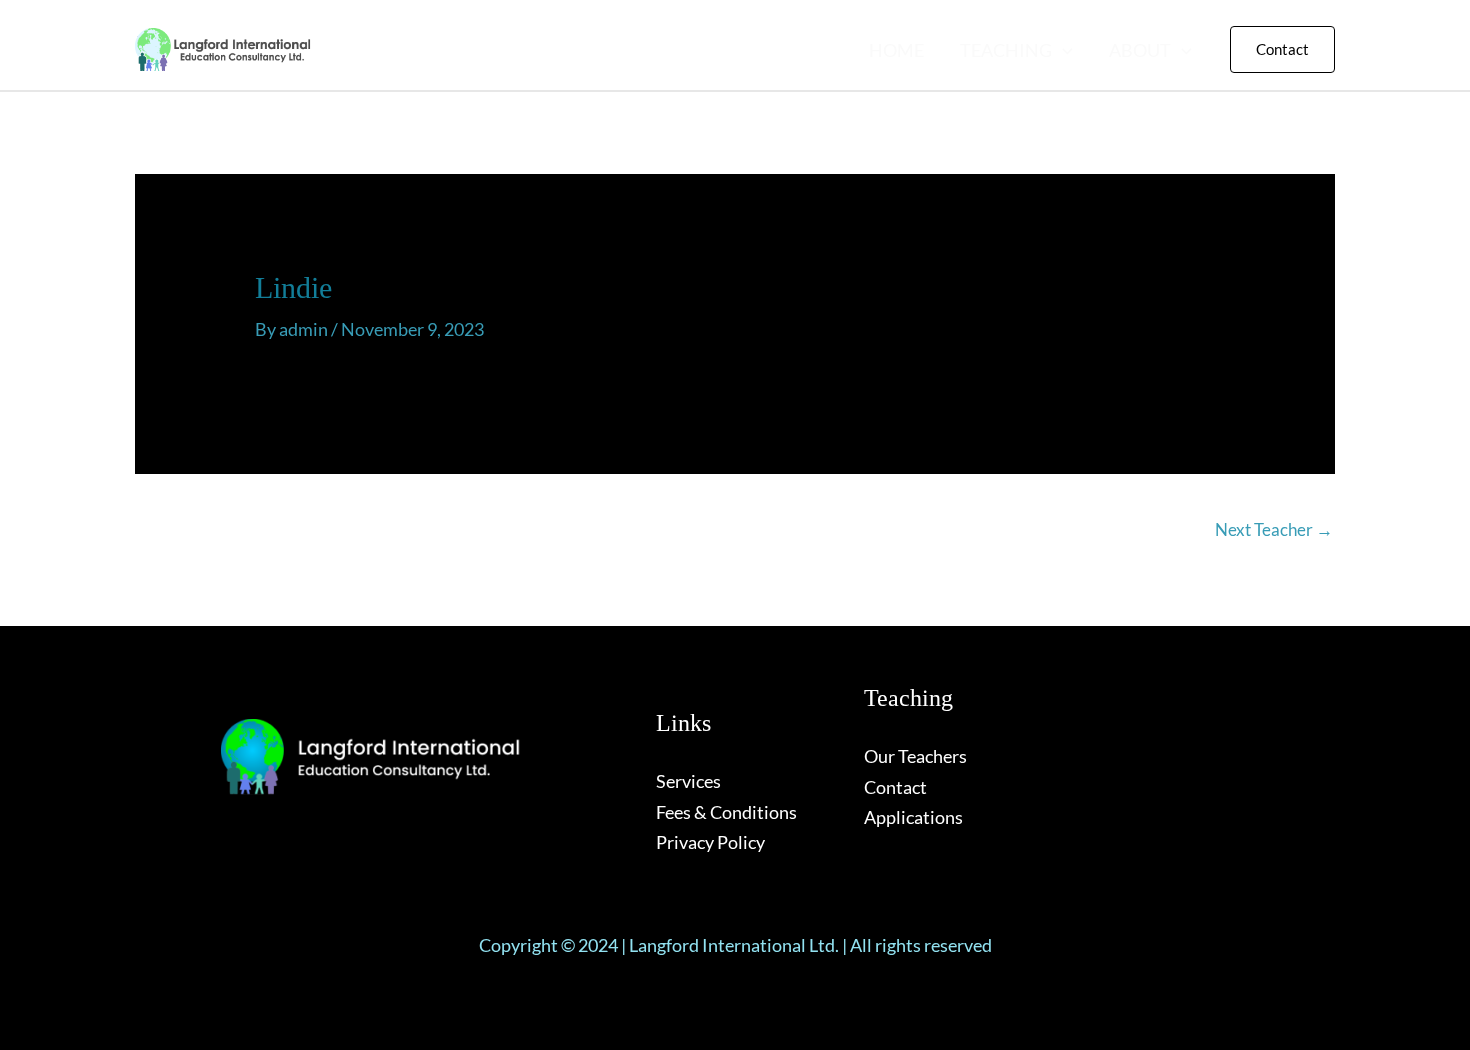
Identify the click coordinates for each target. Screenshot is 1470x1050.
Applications (913, 817)
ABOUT (1140, 50)
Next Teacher (1274, 529)
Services (688, 781)
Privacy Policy (710, 842)
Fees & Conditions (726, 812)
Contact (895, 787)
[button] (1062, 50)
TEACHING (1006, 50)
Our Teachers (915, 756)
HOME (896, 50)
